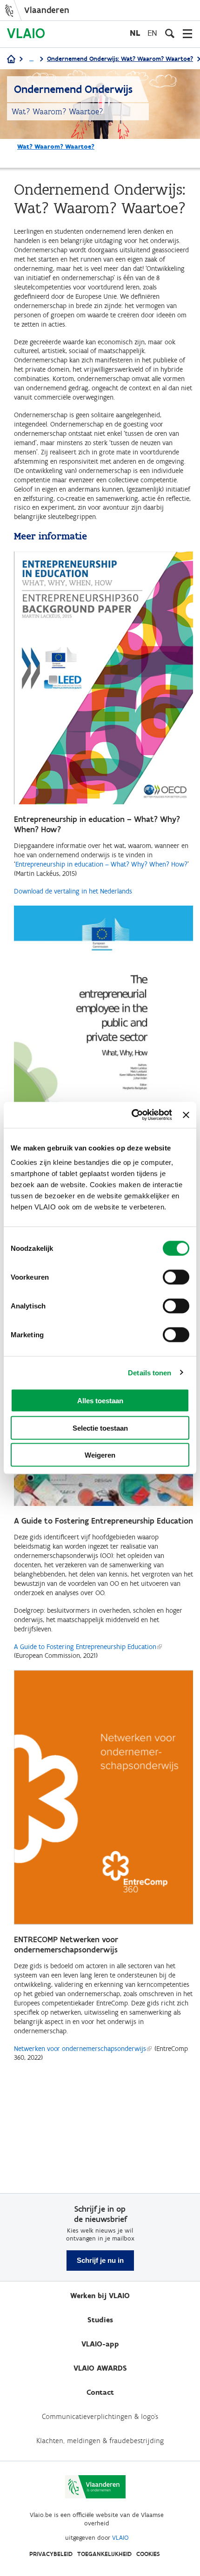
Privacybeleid (51, 2554)
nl (135, 33)
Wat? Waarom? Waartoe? (56, 147)
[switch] (176, 1277)
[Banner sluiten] (186, 1115)
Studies (100, 2320)
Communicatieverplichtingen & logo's (100, 2416)
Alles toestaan (100, 1401)
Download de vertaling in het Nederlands (73, 891)
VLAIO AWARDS (100, 2368)
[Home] (11, 60)
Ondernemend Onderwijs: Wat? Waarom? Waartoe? (120, 59)
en (152, 33)
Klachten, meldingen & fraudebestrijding (100, 2441)
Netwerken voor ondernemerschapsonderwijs (80, 2049)
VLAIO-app (100, 2344)
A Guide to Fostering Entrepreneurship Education (85, 1647)
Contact (100, 2392)
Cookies (148, 2554)
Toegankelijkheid (104, 2554)
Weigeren (100, 1455)
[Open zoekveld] (170, 33)
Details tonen (150, 1372)
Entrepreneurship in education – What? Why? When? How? (101, 864)
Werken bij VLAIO (100, 2296)
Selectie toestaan (100, 1428)
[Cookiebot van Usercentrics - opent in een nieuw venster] (132, 1115)
